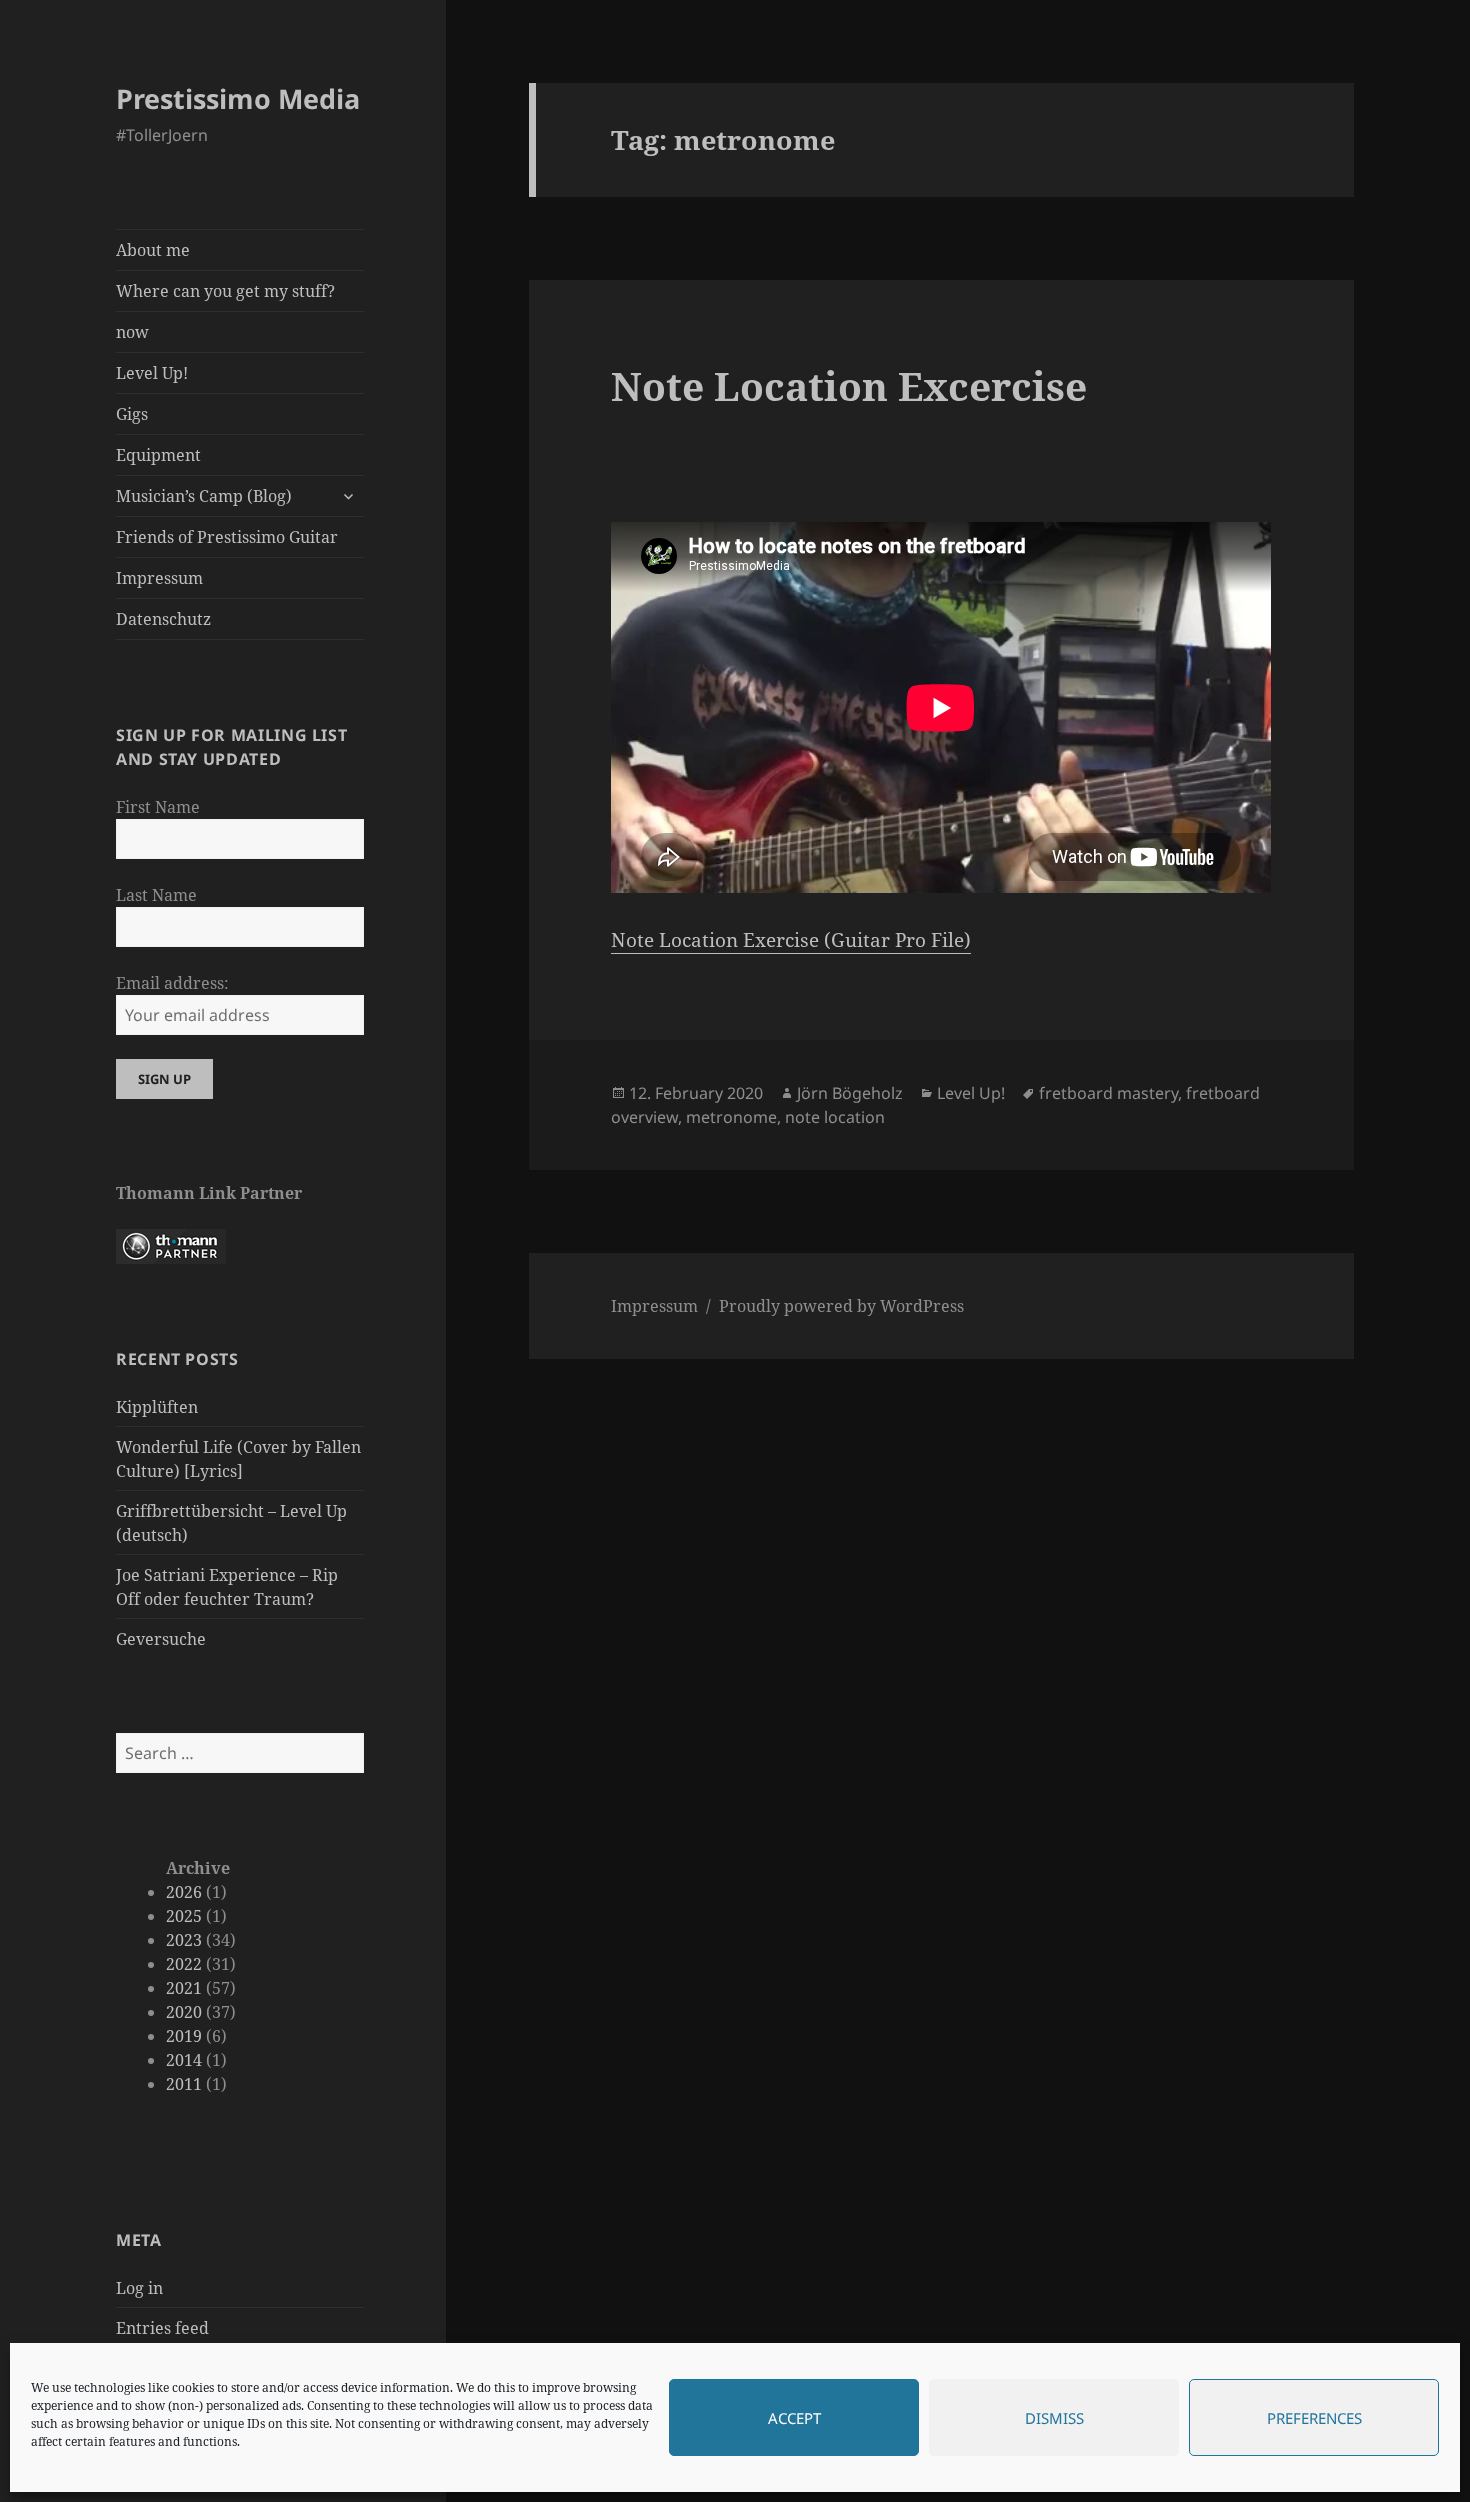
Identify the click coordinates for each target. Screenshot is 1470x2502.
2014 (184, 2060)
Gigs (132, 414)
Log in (139, 2288)
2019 (184, 2036)
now (132, 332)
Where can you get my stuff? (225, 291)
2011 (184, 2084)
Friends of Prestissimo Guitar (227, 537)
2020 (184, 2012)
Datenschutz (163, 619)
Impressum (159, 578)
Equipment (158, 455)
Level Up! (152, 373)
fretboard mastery (1108, 1093)
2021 (184, 1988)
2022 (184, 1964)
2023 (184, 1940)
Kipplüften (157, 1407)
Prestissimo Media (238, 98)
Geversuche (161, 1639)
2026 (184, 1892)
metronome (731, 1117)
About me (153, 250)
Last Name (156, 895)
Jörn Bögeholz (850, 1093)
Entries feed (162, 2328)
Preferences (1314, 2418)
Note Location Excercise (849, 385)
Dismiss (1054, 2418)
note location (835, 1117)
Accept (794, 2418)
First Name (158, 807)
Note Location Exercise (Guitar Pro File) (791, 940)
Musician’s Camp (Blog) (204, 496)
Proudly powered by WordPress (841, 1306)
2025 (184, 1916)
